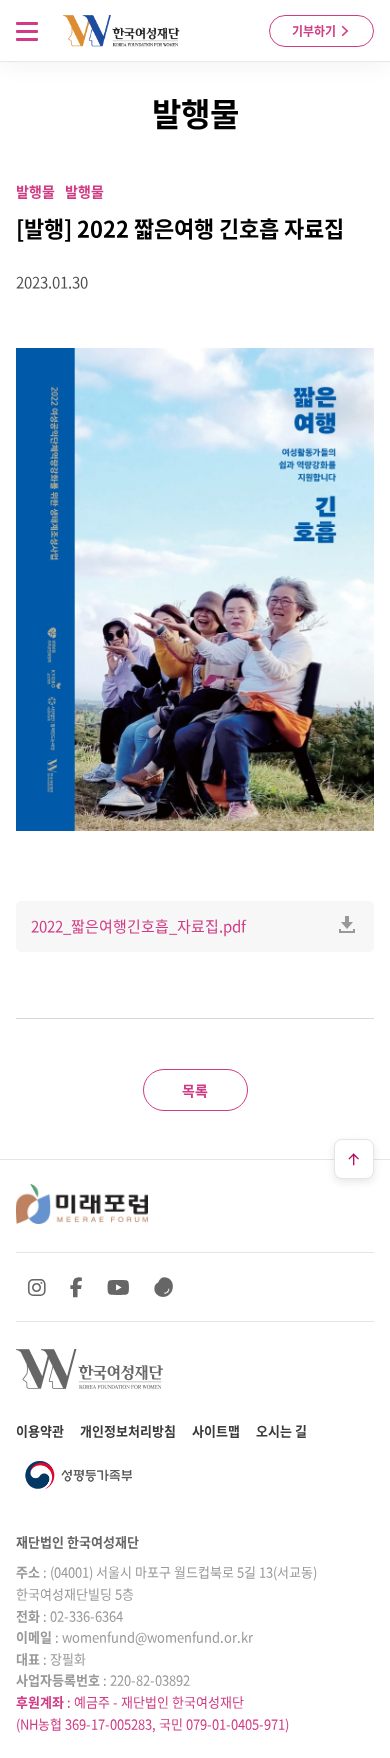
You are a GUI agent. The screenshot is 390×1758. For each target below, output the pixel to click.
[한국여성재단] (121, 31)
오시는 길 (281, 1430)
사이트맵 (216, 1430)
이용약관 (40, 1430)
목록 (195, 1090)
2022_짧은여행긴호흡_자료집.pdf (138, 926)
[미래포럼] (82, 1204)
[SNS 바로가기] (164, 1287)
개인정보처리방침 (128, 1430)
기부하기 (315, 31)
